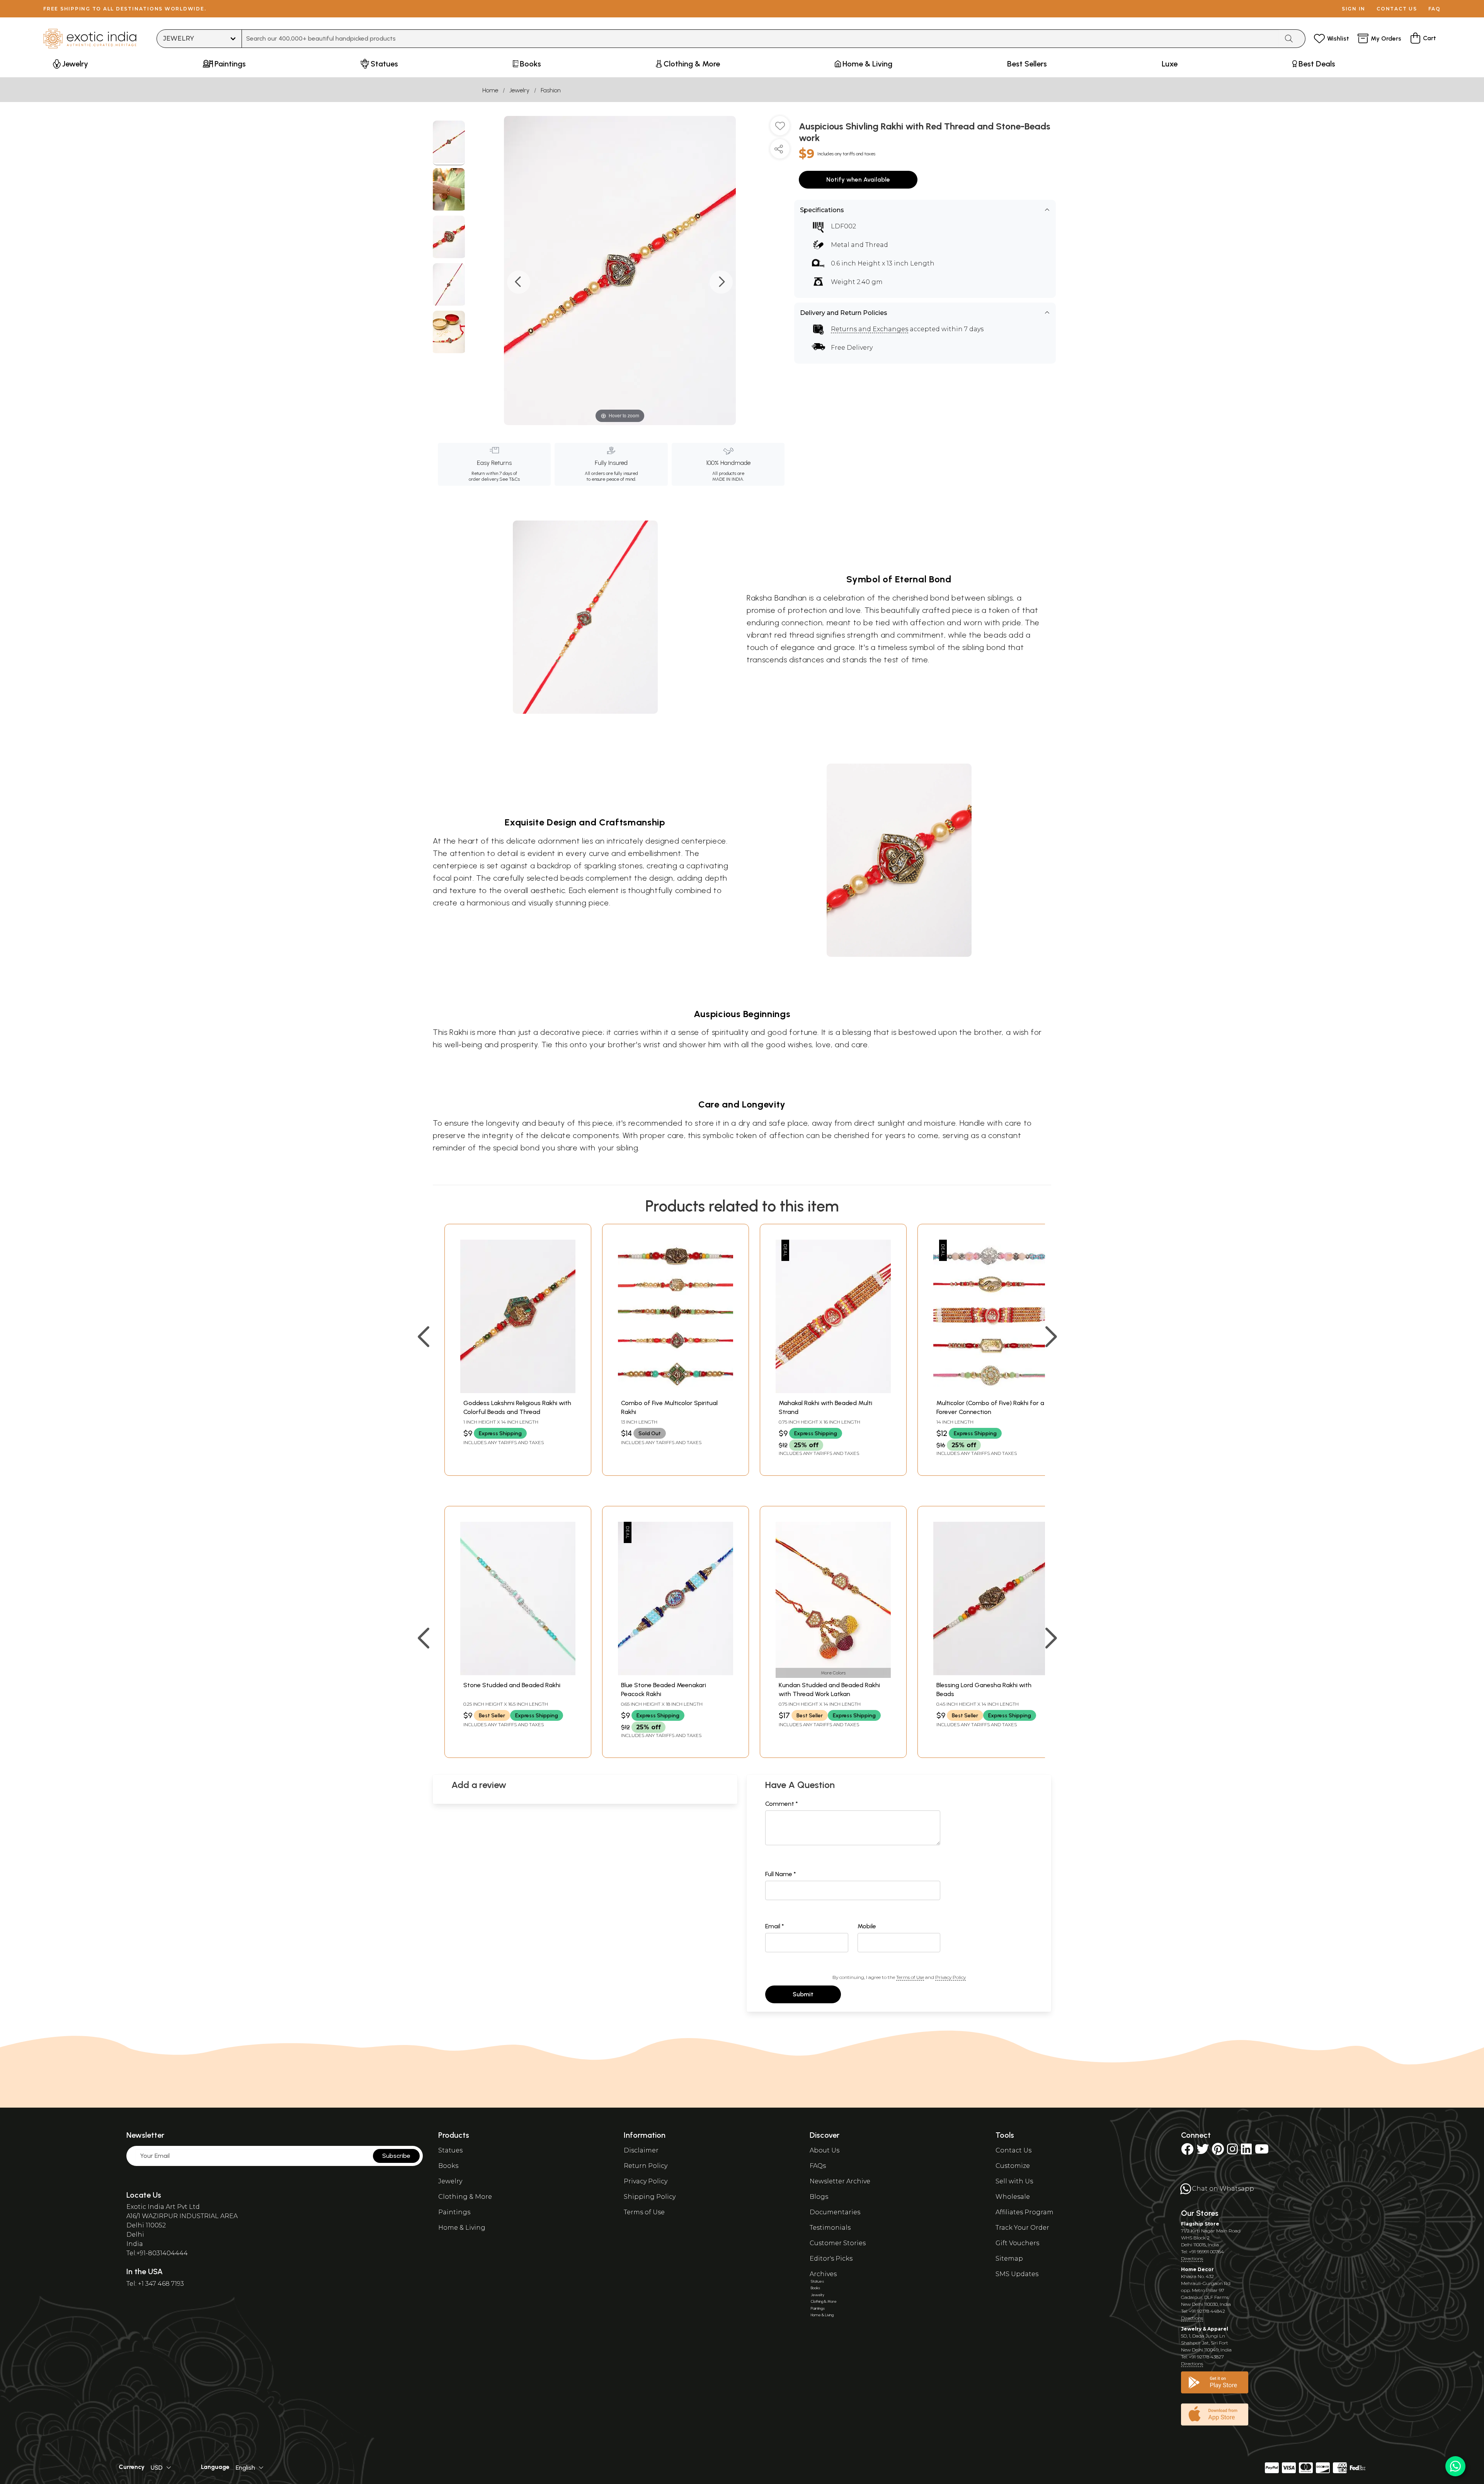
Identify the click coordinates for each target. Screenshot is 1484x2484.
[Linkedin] (1246, 2151)
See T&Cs (510, 479)
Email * (775, 1926)
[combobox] (760, 39)
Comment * (782, 1804)
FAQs (818, 2166)
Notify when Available (858, 179)
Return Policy (646, 2166)
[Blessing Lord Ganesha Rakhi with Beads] (991, 1673)
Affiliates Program (1025, 2212)
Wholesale (1013, 2197)
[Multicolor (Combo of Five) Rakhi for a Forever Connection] (991, 1391)
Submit (803, 1994)
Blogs (819, 2197)
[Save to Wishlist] (780, 129)
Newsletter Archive (840, 2181)
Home (490, 90)
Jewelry (519, 90)
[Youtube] (1262, 2151)
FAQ (1435, 9)
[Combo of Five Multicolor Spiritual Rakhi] (676, 1391)
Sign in (1354, 9)
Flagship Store (1200, 2224)
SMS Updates (1017, 2274)
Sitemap (1009, 2259)
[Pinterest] (1218, 2151)
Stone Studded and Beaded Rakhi (512, 1685)
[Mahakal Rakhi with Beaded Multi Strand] (833, 1391)
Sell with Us (1014, 2181)
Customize (1013, 2166)
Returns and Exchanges (870, 329)
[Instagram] (1232, 2151)
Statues (450, 2150)
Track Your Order (1022, 2228)
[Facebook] (1187, 2151)
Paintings (454, 2212)
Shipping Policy (650, 2197)
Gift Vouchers (1017, 2243)
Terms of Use (910, 1977)
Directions (1192, 2259)
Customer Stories (838, 2243)
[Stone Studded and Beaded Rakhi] (518, 1673)
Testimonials (830, 2228)
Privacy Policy (950, 1977)
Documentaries (835, 2212)
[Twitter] (1203, 2151)
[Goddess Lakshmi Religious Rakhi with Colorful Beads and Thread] (518, 1391)
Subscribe (396, 2156)
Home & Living (462, 2228)
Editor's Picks (831, 2259)
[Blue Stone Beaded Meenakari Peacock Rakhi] (676, 1673)
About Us (825, 2150)
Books (448, 2166)
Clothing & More (465, 2197)
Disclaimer (641, 2150)
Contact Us (1013, 2150)
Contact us (1397, 9)
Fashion (551, 90)
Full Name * (781, 1874)
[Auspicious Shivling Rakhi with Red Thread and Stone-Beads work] (449, 143)
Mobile (867, 1926)
